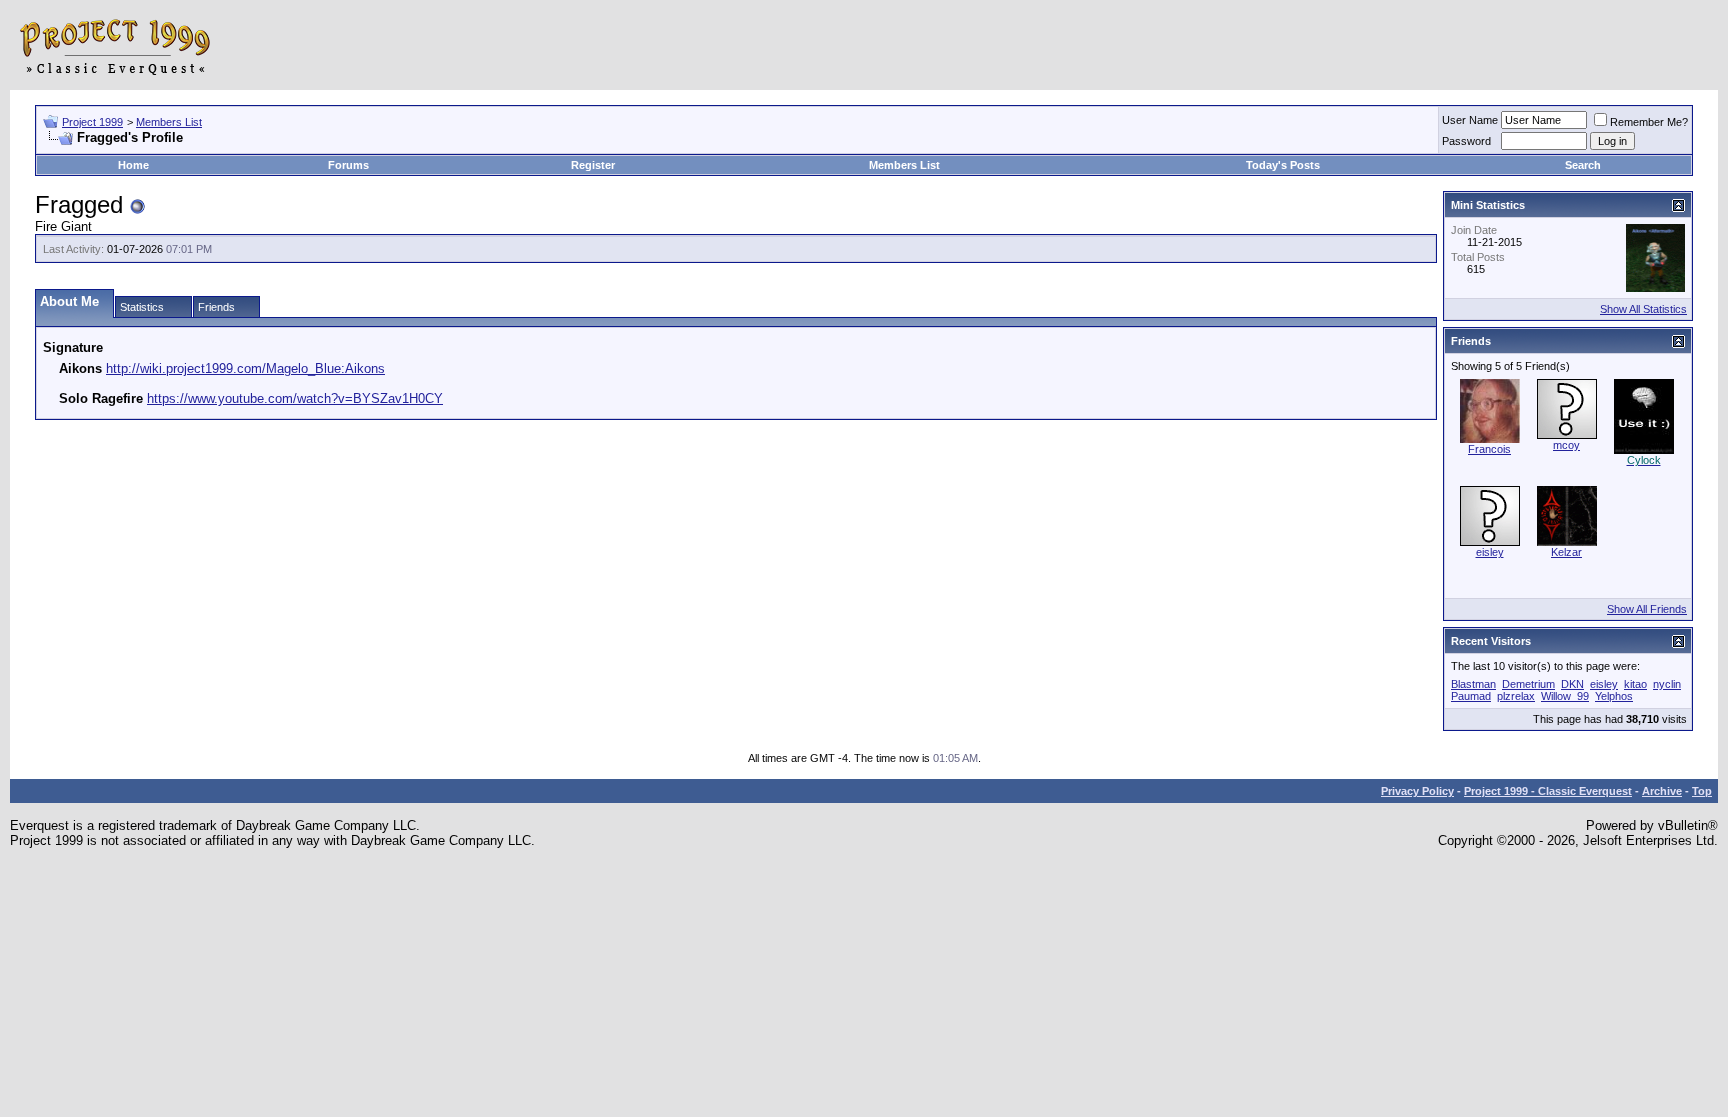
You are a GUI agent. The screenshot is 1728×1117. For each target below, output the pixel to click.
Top (1702, 791)
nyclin (1667, 684)
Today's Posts (1283, 165)
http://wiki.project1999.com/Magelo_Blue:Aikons (245, 368)
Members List (169, 122)
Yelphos (1614, 696)
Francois (1489, 449)
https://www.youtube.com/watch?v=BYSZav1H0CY (295, 398)
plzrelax (1516, 696)
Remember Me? (1649, 122)
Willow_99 (1565, 696)
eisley (1490, 552)
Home (133, 165)
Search (1583, 165)
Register (593, 165)
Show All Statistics (1643, 309)
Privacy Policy (1417, 791)
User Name (1470, 120)
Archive (1662, 791)
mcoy (1566, 445)
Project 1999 (92, 122)
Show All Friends (1647, 609)
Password (1466, 141)
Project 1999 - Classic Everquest (1548, 791)
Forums (348, 165)
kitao (1635, 684)
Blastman (1473, 684)
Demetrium (1528, 684)
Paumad (1471, 696)
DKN (1572, 684)
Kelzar (1566, 552)
